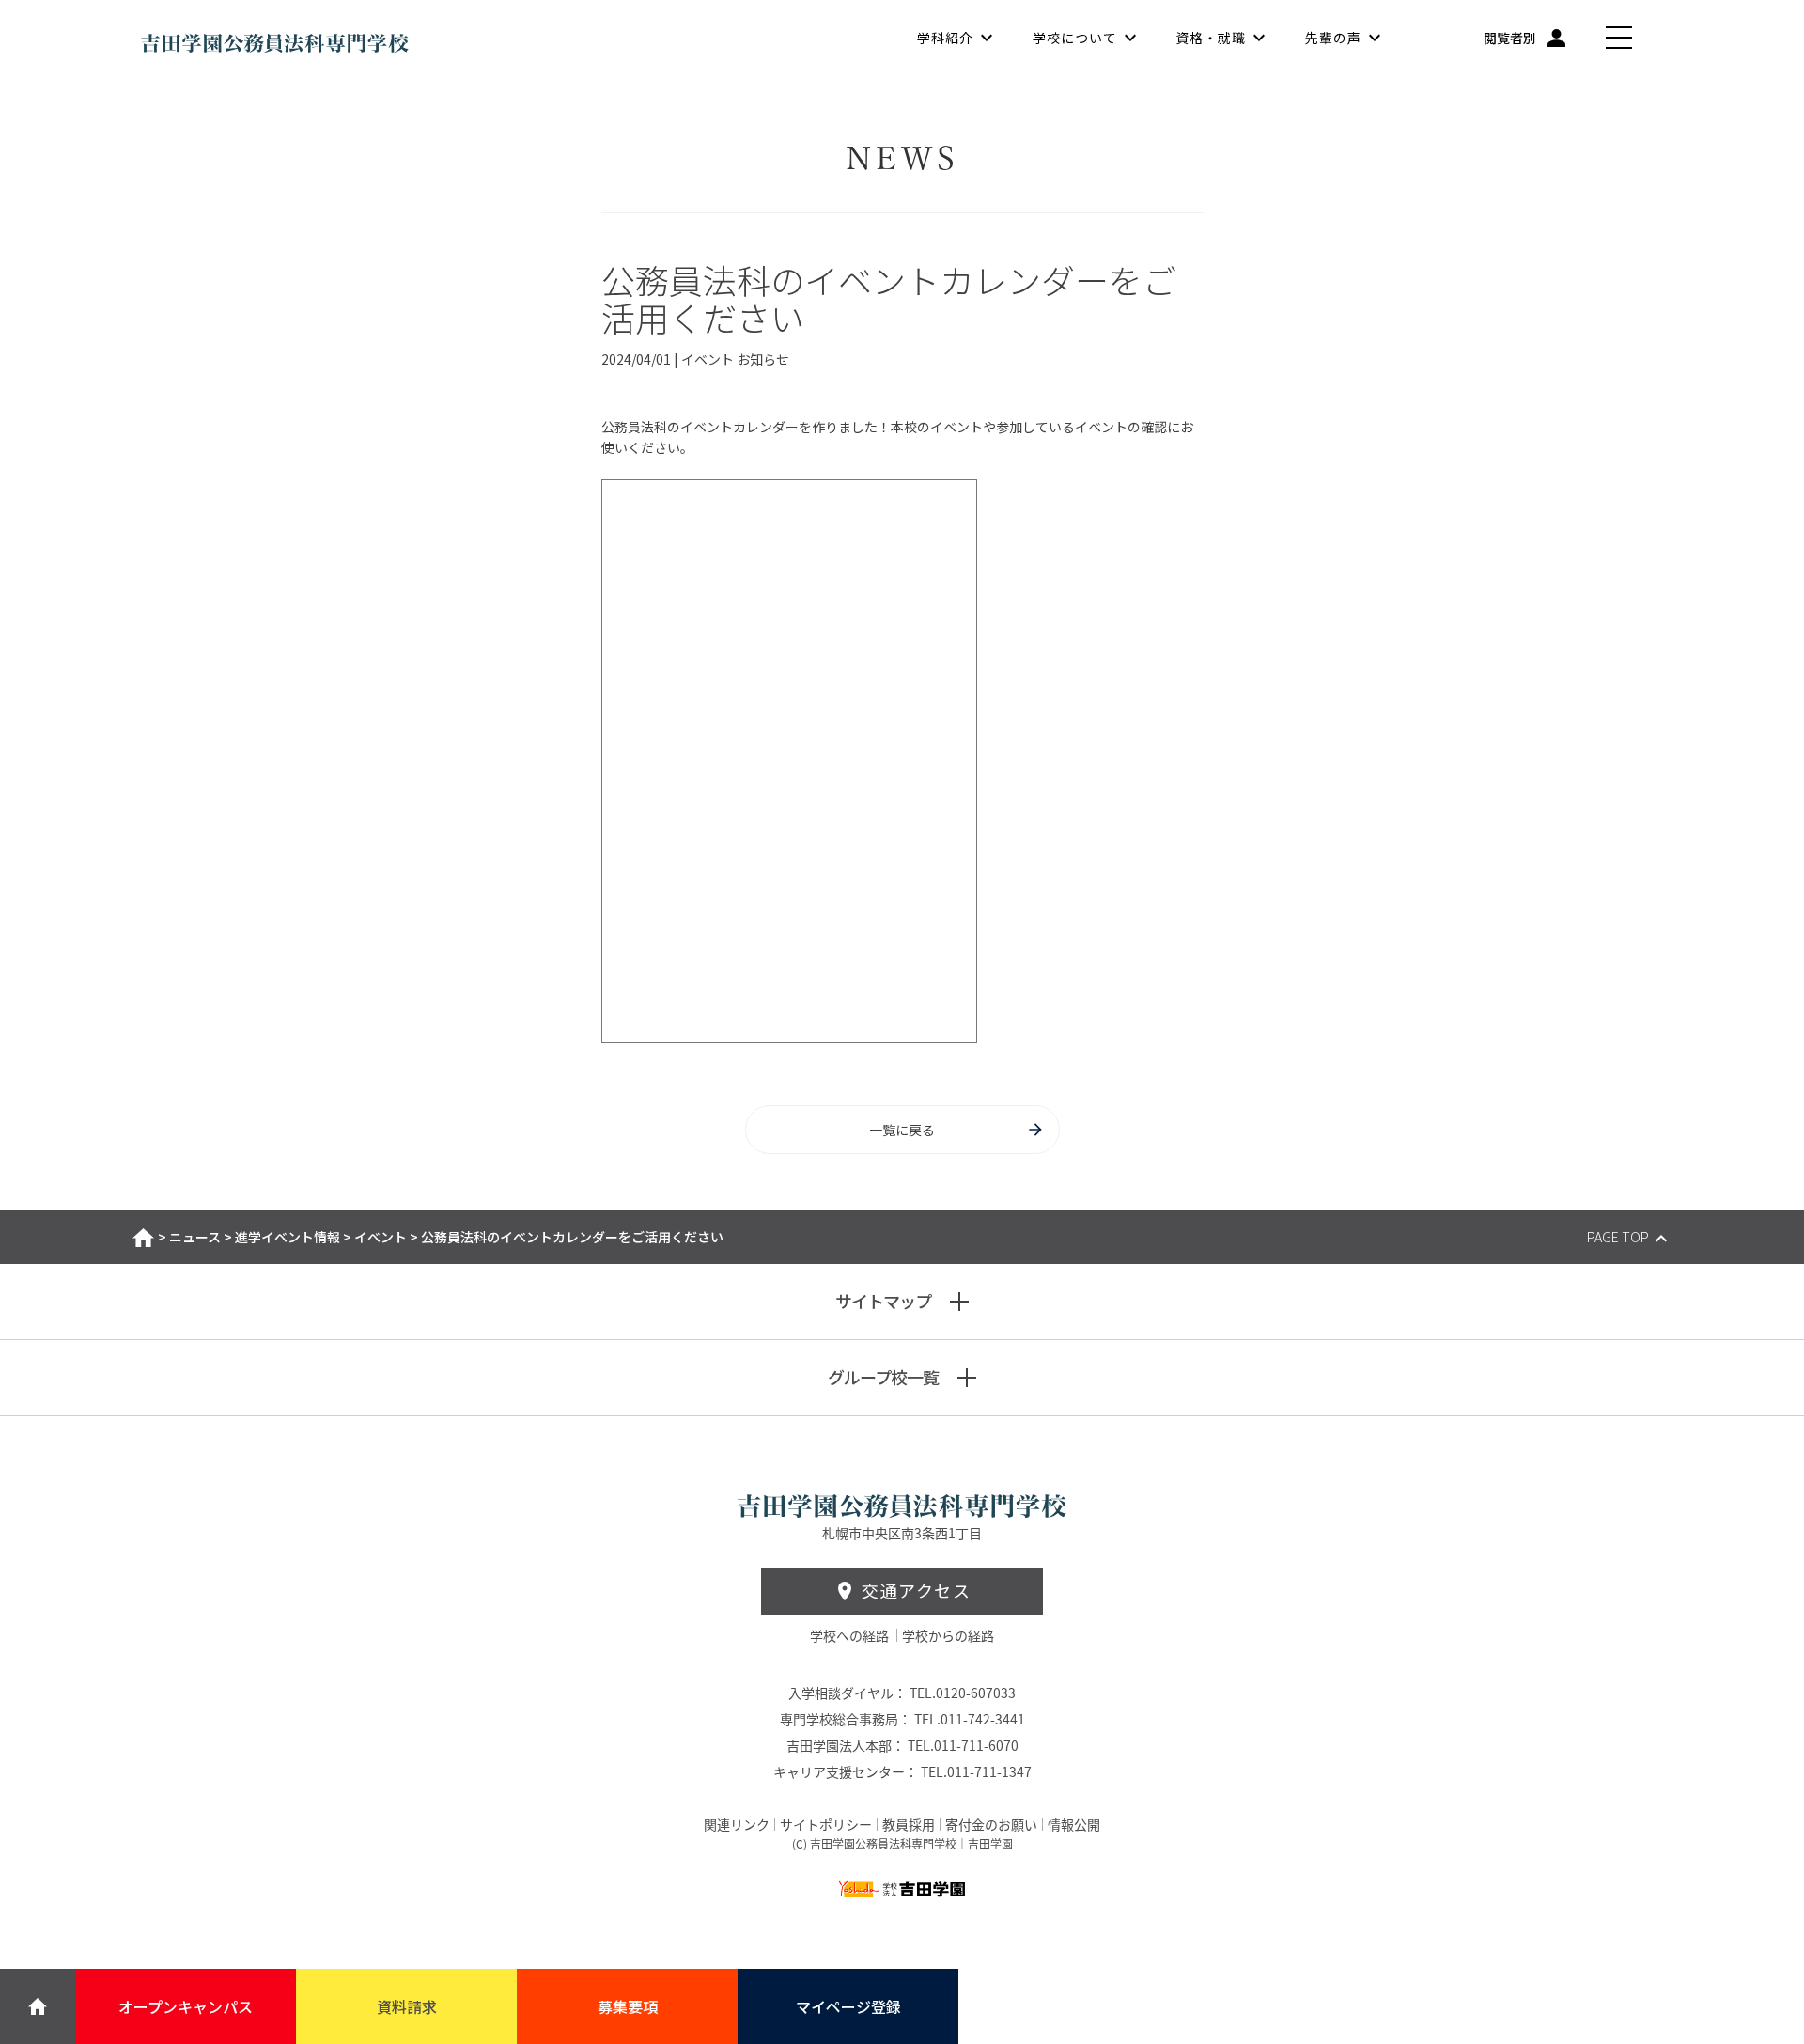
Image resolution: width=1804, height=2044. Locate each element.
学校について (1075, 38)
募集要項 (628, 2006)
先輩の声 (1333, 38)
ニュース (195, 1237)
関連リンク (737, 1824)
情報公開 (1074, 1824)
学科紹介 (945, 38)
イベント (381, 1237)
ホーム (143, 1238)
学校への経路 (851, 1635)
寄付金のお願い (991, 1824)
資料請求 (407, 2006)
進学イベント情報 (288, 1237)
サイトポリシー (826, 1824)
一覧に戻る (902, 1130)
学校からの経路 (948, 1635)
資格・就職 (1211, 38)
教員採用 (909, 1824)
